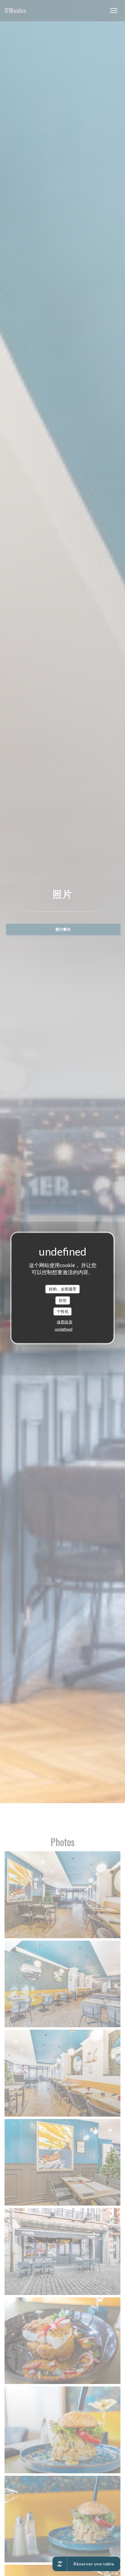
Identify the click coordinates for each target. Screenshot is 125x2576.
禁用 (62, 1300)
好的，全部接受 (63, 1289)
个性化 (63, 1311)
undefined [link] (64, 1329)
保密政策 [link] (65, 1322)
